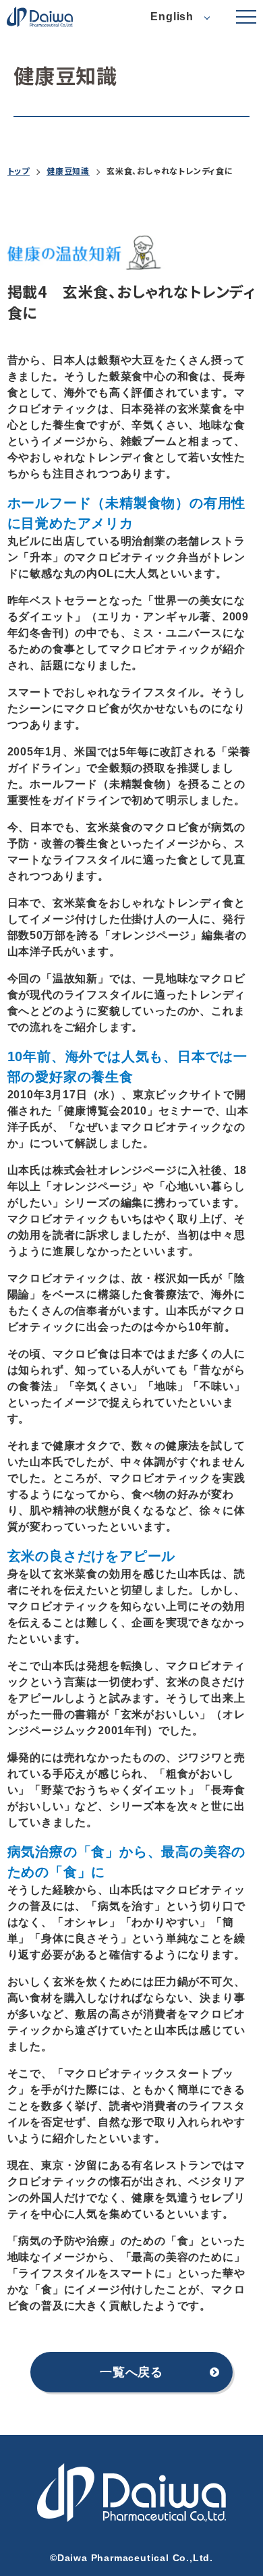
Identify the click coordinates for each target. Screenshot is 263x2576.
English (172, 17)
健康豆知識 (68, 171)
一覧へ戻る (131, 2372)
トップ (19, 171)
